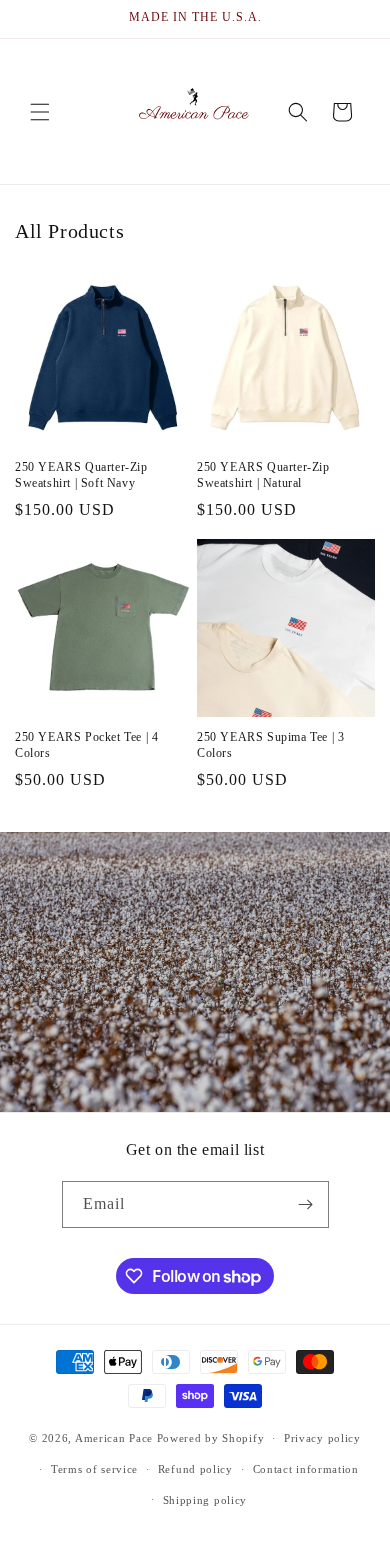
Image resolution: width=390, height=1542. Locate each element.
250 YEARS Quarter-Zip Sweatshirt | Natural (263, 475)
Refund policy (195, 1469)
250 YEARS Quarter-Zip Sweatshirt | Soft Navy (81, 475)
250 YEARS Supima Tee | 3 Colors (270, 745)
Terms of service (94, 1469)
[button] (40, 112)
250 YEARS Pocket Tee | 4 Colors (86, 745)
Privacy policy (322, 1438)
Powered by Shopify (211, 1438)
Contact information (306, 1469)
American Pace (114, 1438)
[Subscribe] (306, 1204)
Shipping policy (205, 1500)
